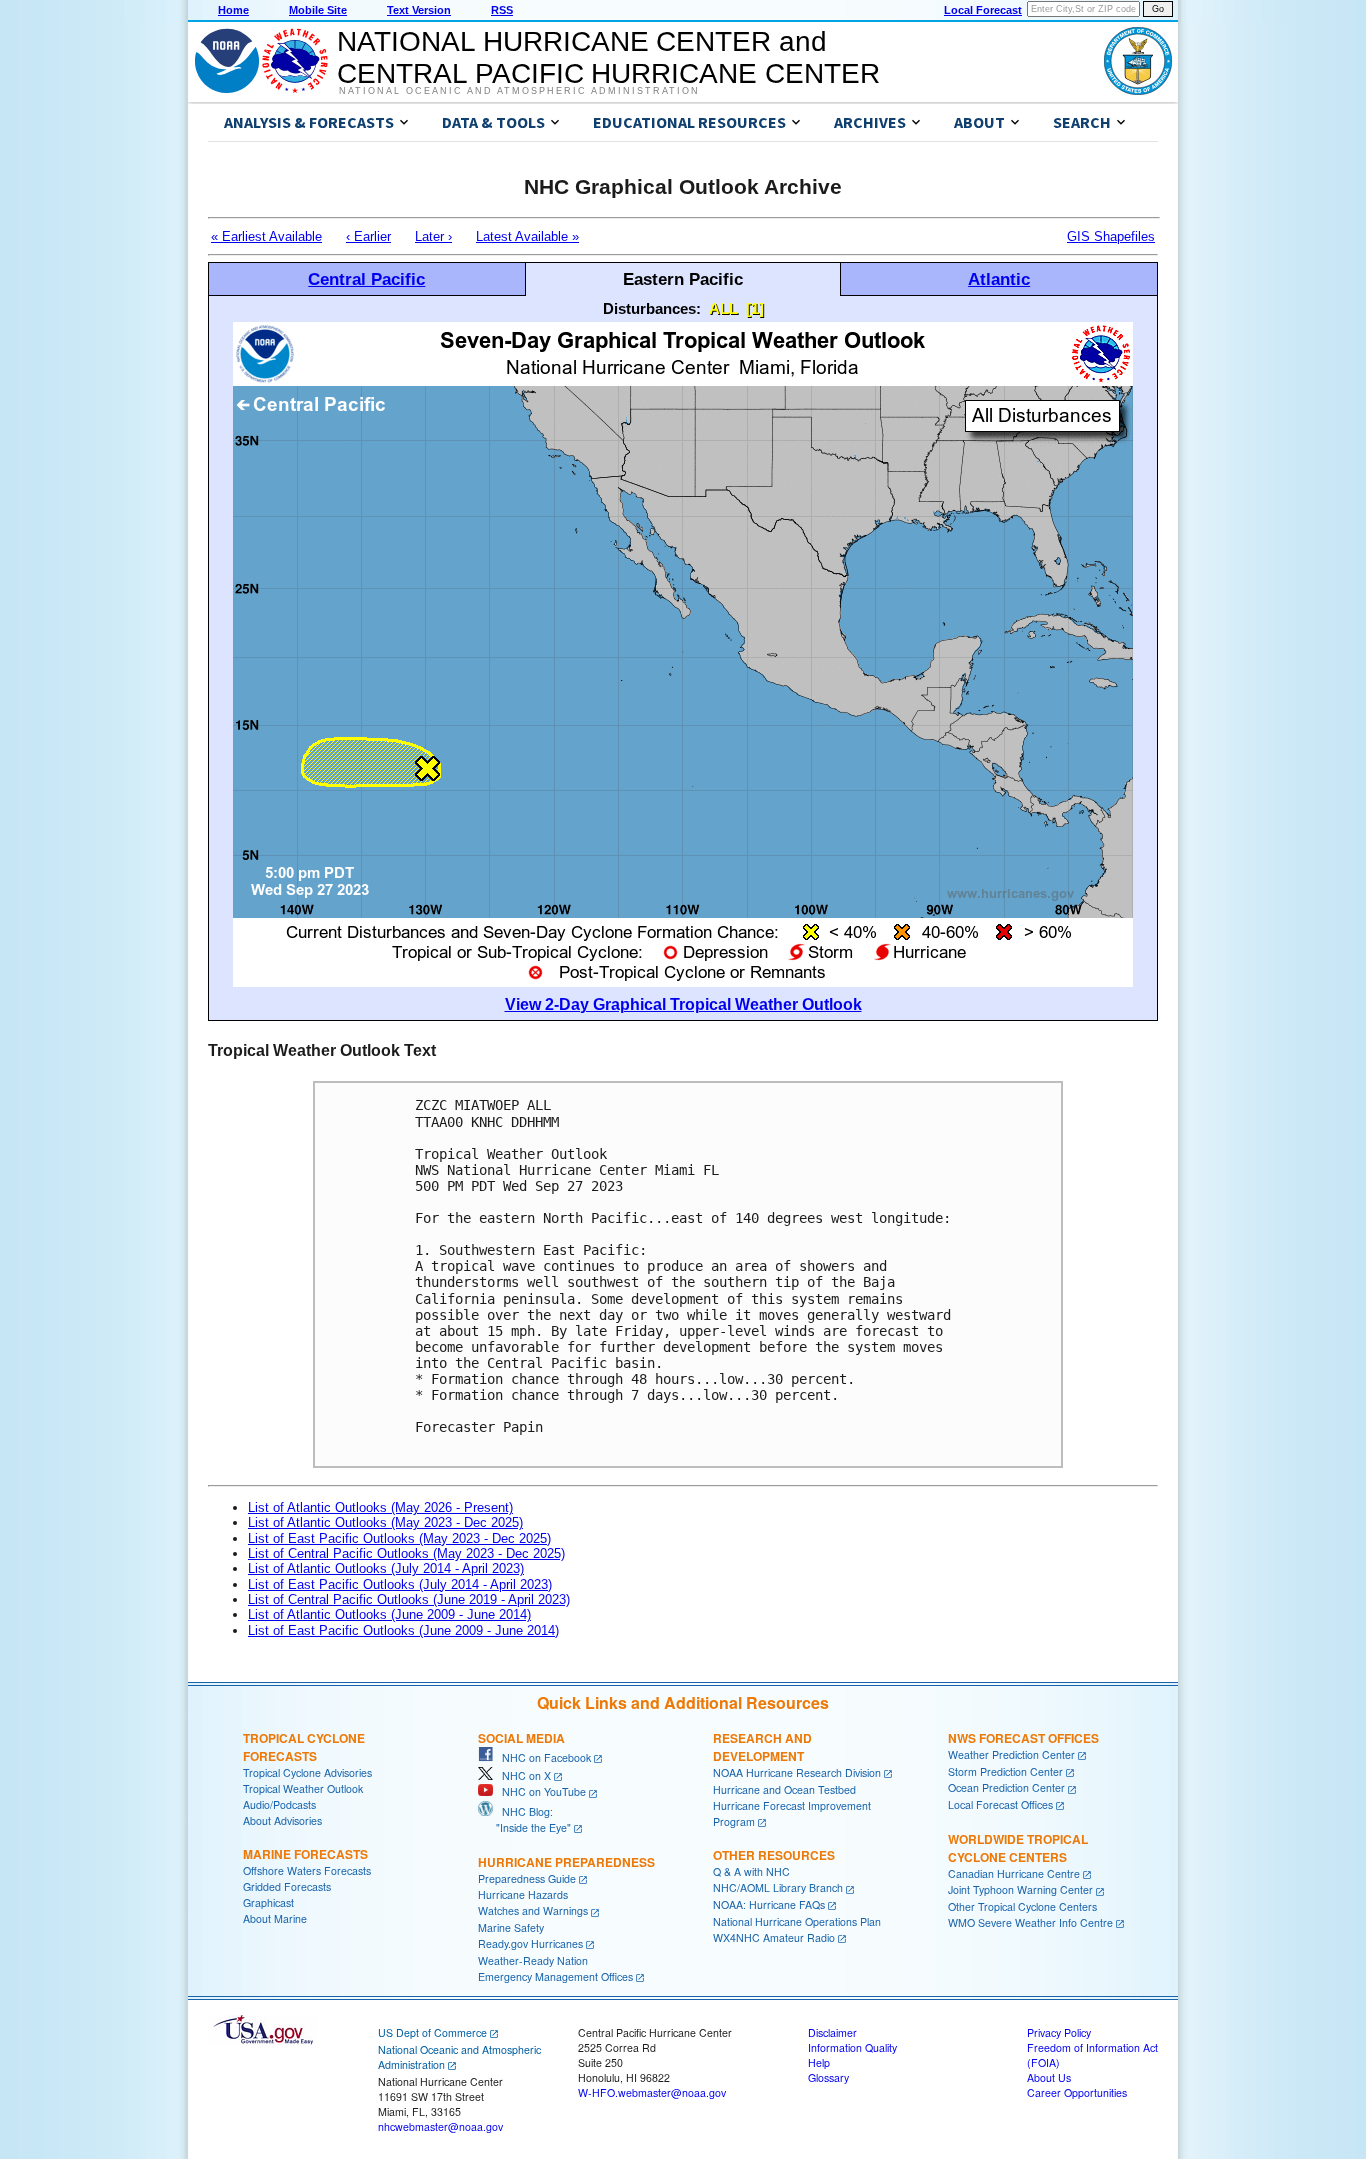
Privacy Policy (1059, 2032)
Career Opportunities (1077, 2092)
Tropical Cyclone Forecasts (304, 1747)
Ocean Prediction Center (1006, 1787)
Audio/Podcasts (279, 1804)
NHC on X (522, 1775)
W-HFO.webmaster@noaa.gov (652, 2092)
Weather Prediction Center (1011, 1754)
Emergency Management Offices (555, 1976)
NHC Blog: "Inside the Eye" (524, 1819)
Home (233, 10)
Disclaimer (832, 2032)
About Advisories (282, 1820)
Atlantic (999, 279)
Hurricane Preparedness (566, 1862)
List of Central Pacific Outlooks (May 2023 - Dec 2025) (406, 1553)
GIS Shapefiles (1111, 236)
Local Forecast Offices (1000, 1804)
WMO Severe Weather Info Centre (1030, 1922)
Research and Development (762, 1747)
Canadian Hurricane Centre (1014, 1873)
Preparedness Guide (527, 1878)
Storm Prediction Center (1005, 1771)
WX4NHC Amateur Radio (774, 1937)
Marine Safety (511, 1927)
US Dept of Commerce (432, 2032)
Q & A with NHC (751, 1871)
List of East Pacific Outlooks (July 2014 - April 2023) (400, 1584)
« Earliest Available (266, 236)
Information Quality (852, 2047)
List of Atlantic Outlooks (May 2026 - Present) (380, 1507)
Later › (433, 236)
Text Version (419, 10)
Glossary (828, 2077)
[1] (755, 308)
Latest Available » (527, 236)
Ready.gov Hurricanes (530, 1943)
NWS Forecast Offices (1023, 1738)
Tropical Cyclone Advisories (307, 1772)
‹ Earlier (368, 236)
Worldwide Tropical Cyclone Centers (1018, 1848)
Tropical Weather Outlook (303, 1788)
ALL (723, 308)
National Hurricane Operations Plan (797, 1921)
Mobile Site (318, 10)
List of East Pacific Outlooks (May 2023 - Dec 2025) (399, 1538)
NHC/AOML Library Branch (778, 1887)
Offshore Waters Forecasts (307, 1870)
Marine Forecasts (305, 1854)
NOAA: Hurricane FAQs (769, 1904)
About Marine (275, 1918)
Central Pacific (366, 279)
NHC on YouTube (539, 1791)
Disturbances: (652, 308)
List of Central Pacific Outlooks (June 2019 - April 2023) (409, 1599)
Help (819, 2062)
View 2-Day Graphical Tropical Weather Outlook (683, 1004)
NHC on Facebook (542, 1757)
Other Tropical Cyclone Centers (1022, 1906)
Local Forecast (983, 10)
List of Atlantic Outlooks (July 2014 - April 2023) (386, 1568)
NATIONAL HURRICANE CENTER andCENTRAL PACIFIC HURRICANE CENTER (608, 57)
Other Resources (774, 1855)
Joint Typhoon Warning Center (1020, 1889)
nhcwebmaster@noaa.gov (440, 2126)
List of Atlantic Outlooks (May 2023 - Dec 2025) (385, 1522)
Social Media (521, 1738)
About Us (1049, 2077)
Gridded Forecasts (287, 1886)
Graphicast (268, 1902)
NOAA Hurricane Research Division (797, 1772)
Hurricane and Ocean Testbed (784, 1789)
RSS (502, 10)
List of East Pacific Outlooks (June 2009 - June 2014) (403, 1630)
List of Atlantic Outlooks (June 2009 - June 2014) (389, 1614)
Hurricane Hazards (523, 1894)
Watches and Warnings (533, 1910)
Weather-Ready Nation (533, 1960)
